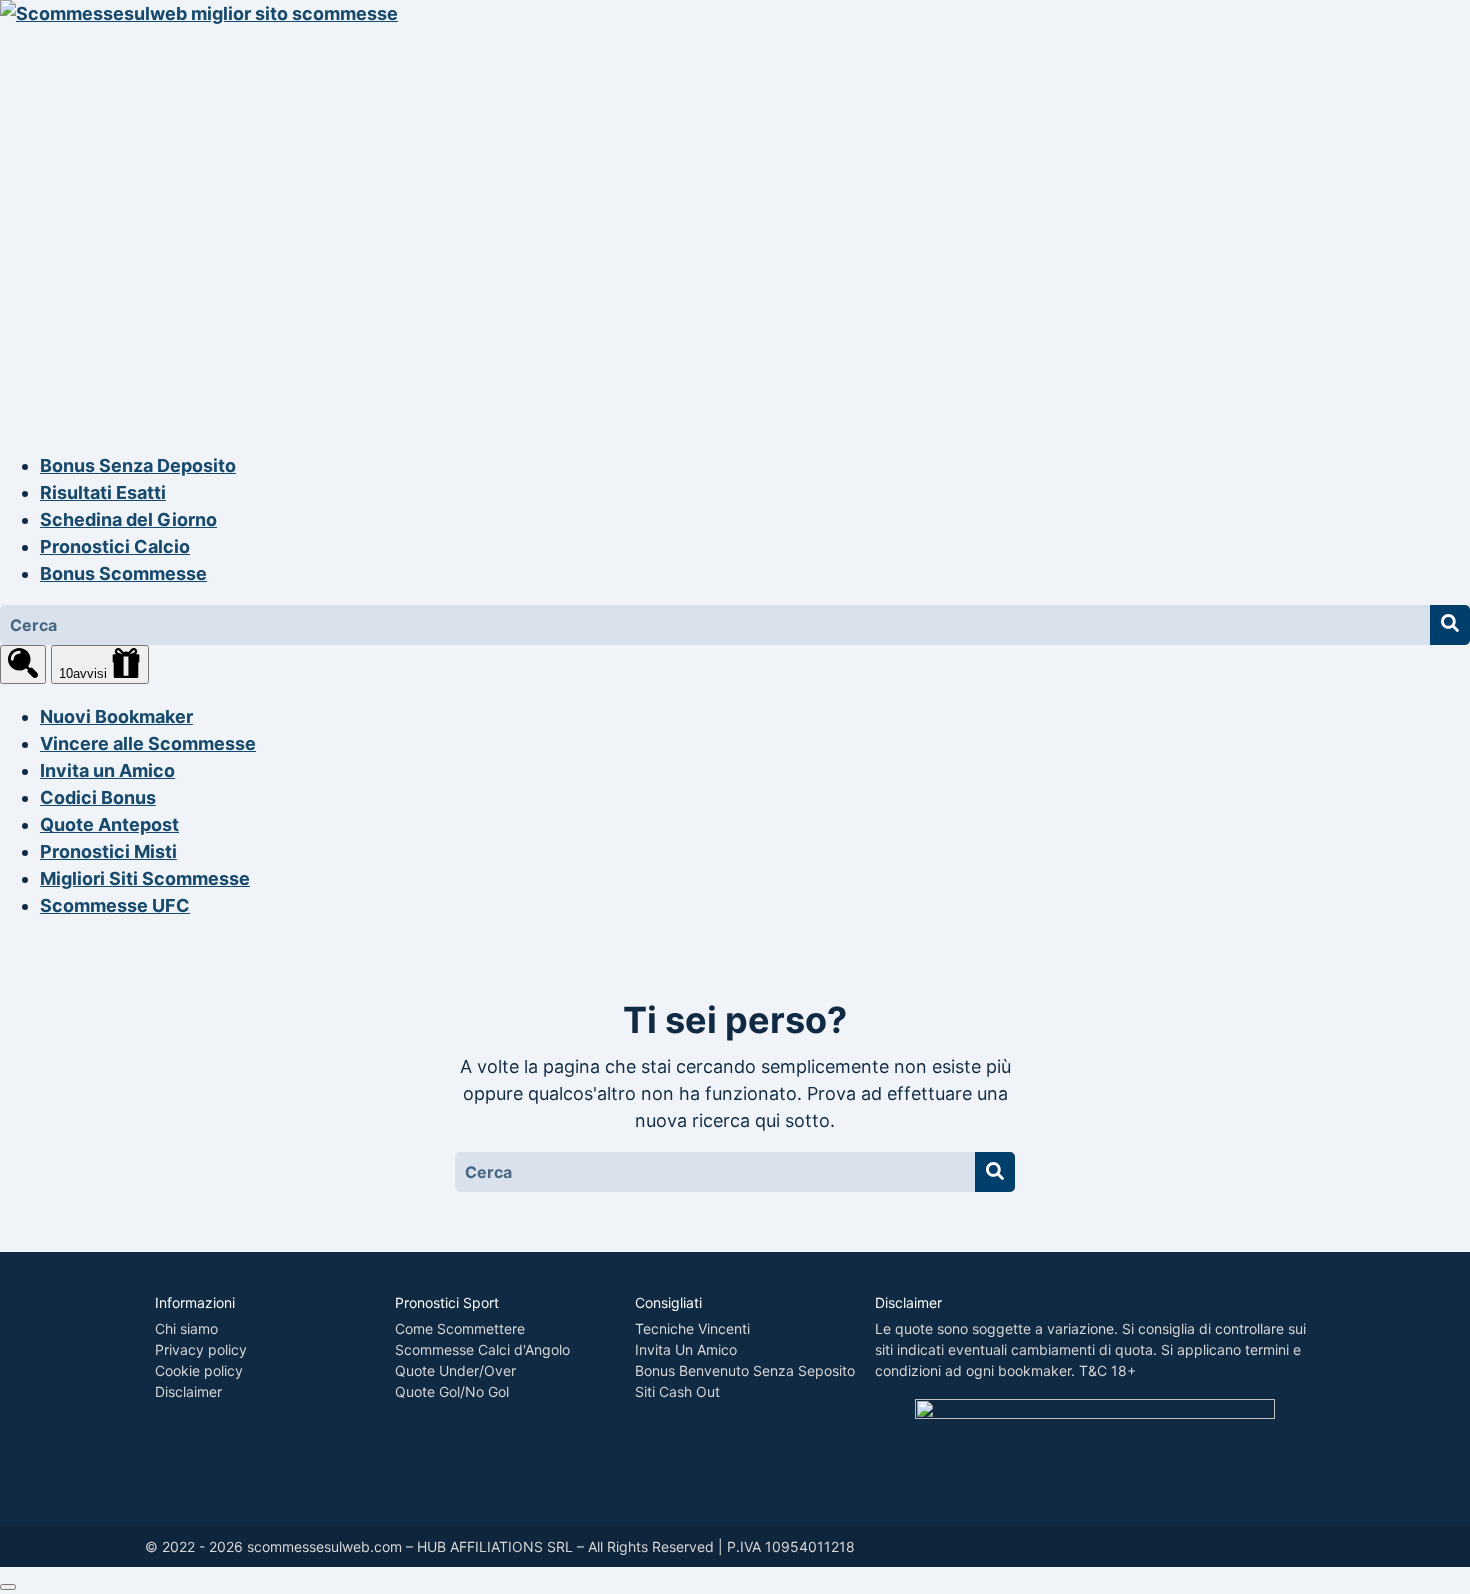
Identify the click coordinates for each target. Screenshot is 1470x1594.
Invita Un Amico (686, 1349)
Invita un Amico (107, 770)
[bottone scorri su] (8, 1587)
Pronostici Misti (108, 851)
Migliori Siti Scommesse (145, 878)
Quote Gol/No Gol (452, 1391)
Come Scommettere (460, 1328)
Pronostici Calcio (115, 546)
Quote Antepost (109, 824)
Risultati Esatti (103, 492)
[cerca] (23, 664)
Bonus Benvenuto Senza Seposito (745, 1370)
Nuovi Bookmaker (116, 716)
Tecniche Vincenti (692, 1328)
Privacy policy (201, 1349)
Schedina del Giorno (128, 519)
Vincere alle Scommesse (148, 743)
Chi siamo (186, 1328)
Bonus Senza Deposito (138, 465)
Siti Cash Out (677, 1391)
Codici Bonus (98, 797)
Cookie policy (199, 1370)
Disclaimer (188, 1391)
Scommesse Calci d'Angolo (482, 1349)
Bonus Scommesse (123, 573)
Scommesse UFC (115, 905)
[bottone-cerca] (1450, 625)
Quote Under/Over (455, 1370)
